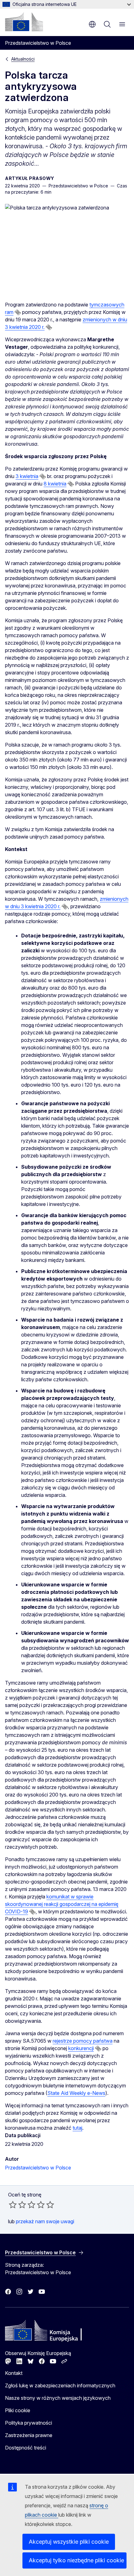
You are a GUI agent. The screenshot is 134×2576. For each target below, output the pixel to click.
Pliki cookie (18, 2410)
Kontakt (14, 2373)
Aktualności (23, 59)
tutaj (77, 2128)
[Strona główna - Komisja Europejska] (24, 22)
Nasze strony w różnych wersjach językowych (58, 2398)
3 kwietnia (27, 476)
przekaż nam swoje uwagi (45, 2221)
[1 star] (13, 2205)
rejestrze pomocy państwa (83, 2041)
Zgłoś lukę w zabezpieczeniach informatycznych (60, 2385)
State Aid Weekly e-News (76, 2093)
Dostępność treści (26, 2448)
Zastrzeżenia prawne (29, 2435)
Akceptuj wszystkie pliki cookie (69, 2542)
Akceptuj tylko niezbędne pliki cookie (76, 2560)
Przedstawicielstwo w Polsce (38, 2168)
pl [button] (92, 24)
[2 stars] (17, 2205)
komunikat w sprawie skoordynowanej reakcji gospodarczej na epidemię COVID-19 (62, 1904)
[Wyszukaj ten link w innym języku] (18, 312)
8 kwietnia (55, 484)
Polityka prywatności (29, 2423)
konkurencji (81, 2048)
